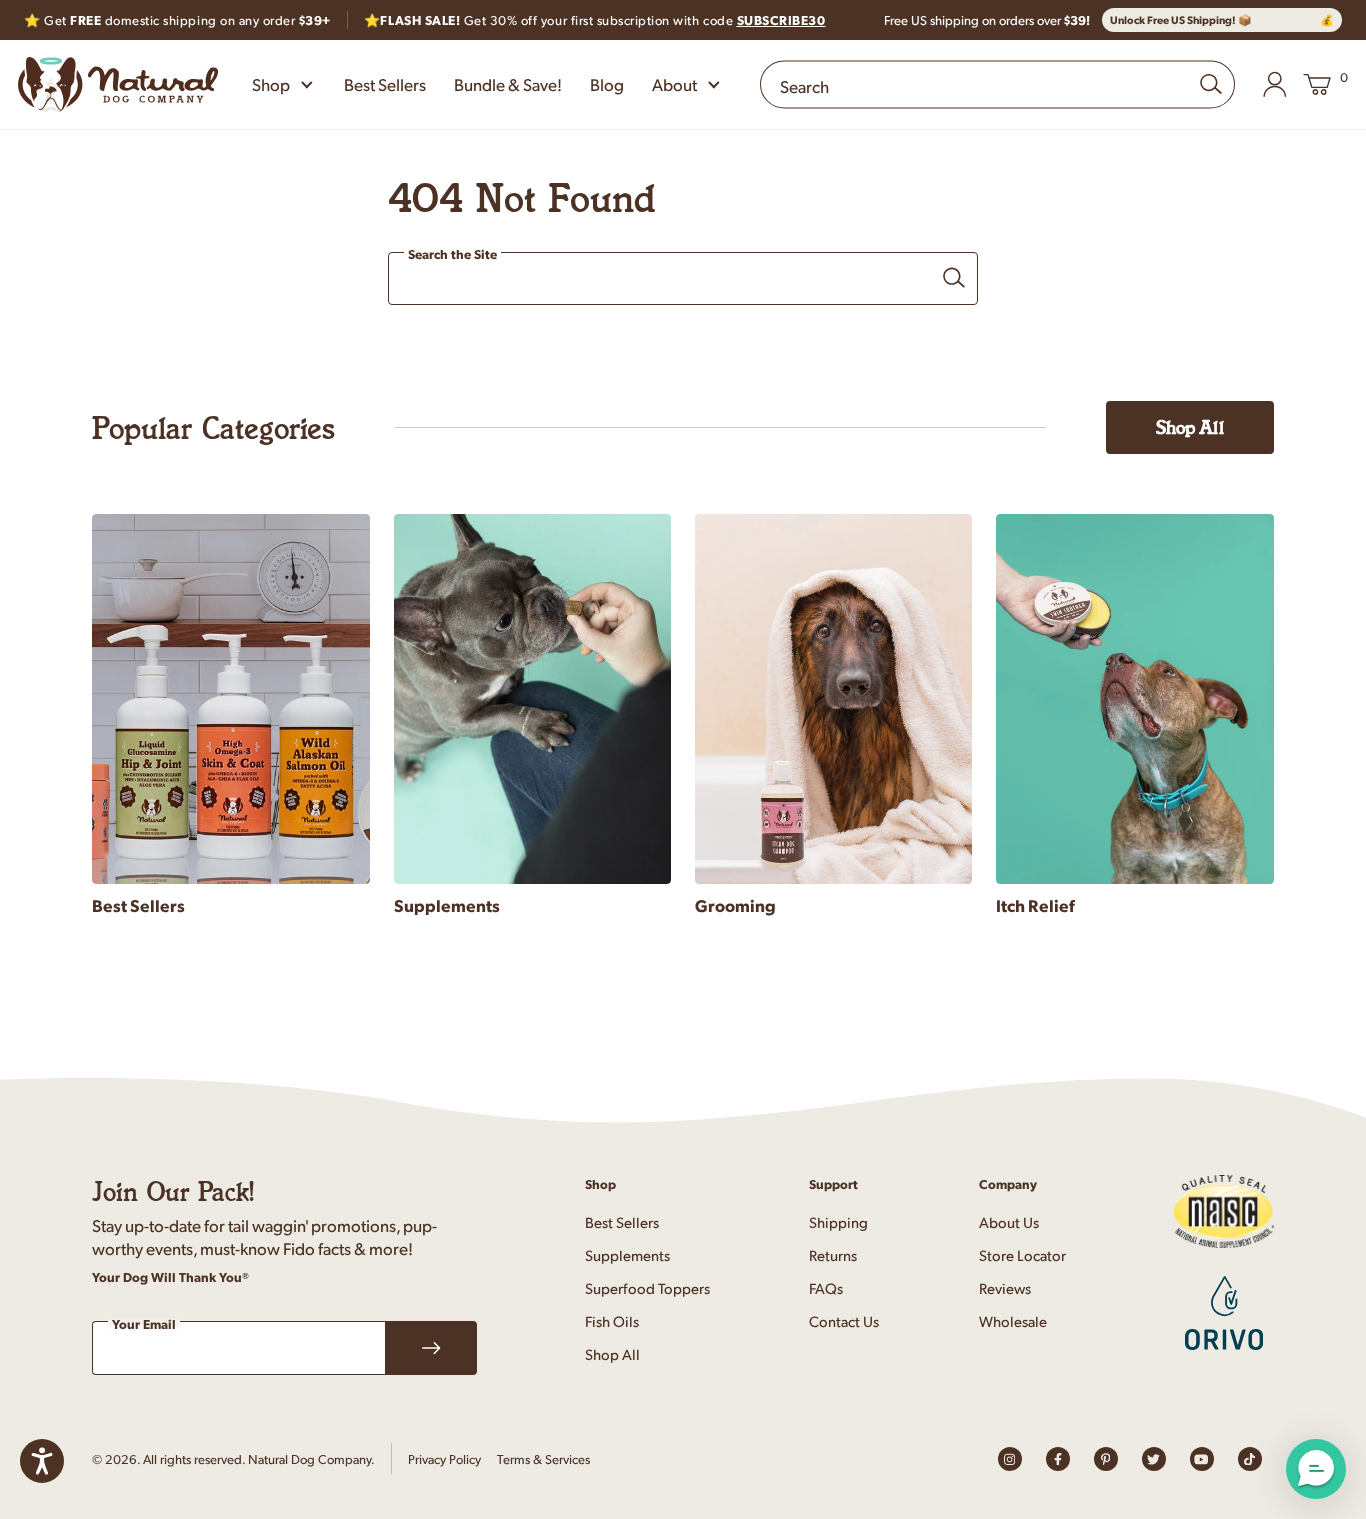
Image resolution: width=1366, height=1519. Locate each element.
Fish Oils (612, 1320)
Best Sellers (385, 84)
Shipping (838, 1221)
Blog (607, 84)
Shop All (1190, 427)
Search (804, 86)
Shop (271, 84)
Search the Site (452, 255)
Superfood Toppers (647, 1287)
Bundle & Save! (508, 84)
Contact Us (844, 1320)
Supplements (627, 1254)
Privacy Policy (444, 1459)
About (674, 84)
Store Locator (1022, 1254)
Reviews (1005, 1287)
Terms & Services (543, 1459)
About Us (1009, 1221)
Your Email (144, 1324)
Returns (833, 1254)
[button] (1316, 1469)
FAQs (826, 1287)
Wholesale (1013, 1320)
